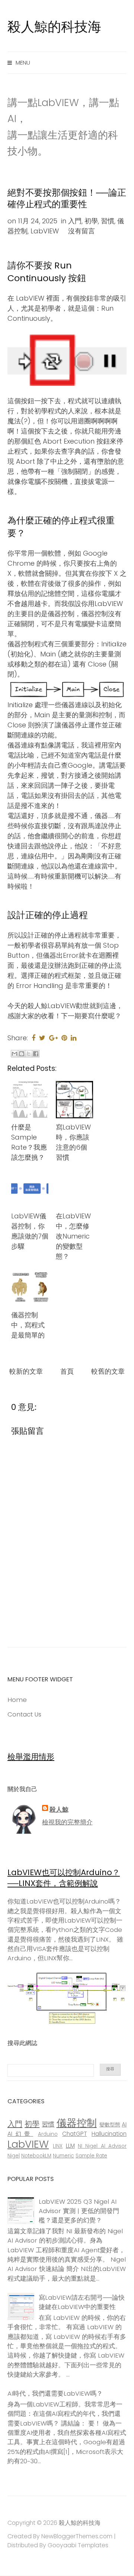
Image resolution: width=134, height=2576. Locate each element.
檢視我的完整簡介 (67, 1822)
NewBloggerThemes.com (77, 2536)
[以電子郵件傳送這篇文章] (15, 1054)
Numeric (63, 2156)
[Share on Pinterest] (64, 1038)
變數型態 (110, 2125)
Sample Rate (91, 2156)
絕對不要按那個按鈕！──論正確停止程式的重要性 (67, 198)
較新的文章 (26, 1371)
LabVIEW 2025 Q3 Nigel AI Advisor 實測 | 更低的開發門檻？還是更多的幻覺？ (79, 2211)
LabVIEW (45, 231)
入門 (75, 221)
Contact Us (24, 1714)
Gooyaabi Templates (78, 2545)
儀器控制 (77, 2123)
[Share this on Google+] (53, 1038)
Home (17, 1700)
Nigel (14, 2156)
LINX (58, 2146)
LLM (70, 2146)
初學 (91, 221)
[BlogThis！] (22, 1054)
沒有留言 (82, 231)
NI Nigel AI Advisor (102, 2146)
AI (124, 2124)
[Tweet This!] (42, 1038)
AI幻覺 (20, 2134)
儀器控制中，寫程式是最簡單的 (28, 1325)
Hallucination (109, 2134)
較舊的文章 (108, 1371)
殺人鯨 (59, 1809)
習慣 (108, 221)
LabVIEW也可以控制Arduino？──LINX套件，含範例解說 (64, 1878)
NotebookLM (36, 2156)
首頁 (67, 1371)
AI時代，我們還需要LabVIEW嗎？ (55, 2393)
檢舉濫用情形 (31, 1757)
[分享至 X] (29, 1054)
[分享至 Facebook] (36, 1054)
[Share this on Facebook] (33, 1038)
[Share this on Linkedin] (74, 1038)
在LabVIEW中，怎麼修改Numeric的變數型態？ (73, 1236)
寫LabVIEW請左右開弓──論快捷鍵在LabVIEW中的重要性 (82, 2302)
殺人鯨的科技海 (54, 27)
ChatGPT (74, 2134)
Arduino (48, 2134)
